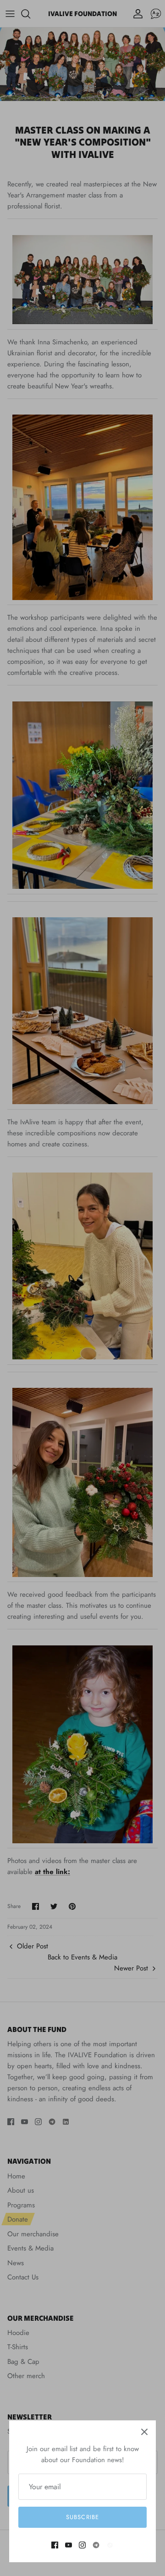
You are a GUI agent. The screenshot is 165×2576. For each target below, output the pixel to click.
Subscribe (82, 2517)
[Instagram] (82, 2545)
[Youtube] (69, 2545)
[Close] (144, 2432)
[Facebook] (55, 2545)
